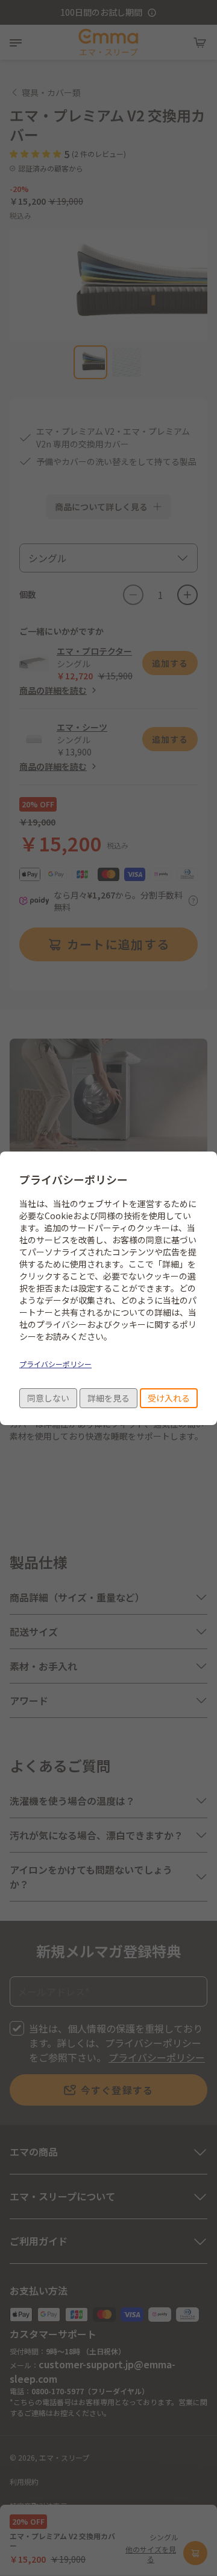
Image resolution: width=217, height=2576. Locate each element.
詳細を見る (108, 1398)
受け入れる (169, 1398)
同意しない (48, 1398)
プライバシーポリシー (55, 1364)
